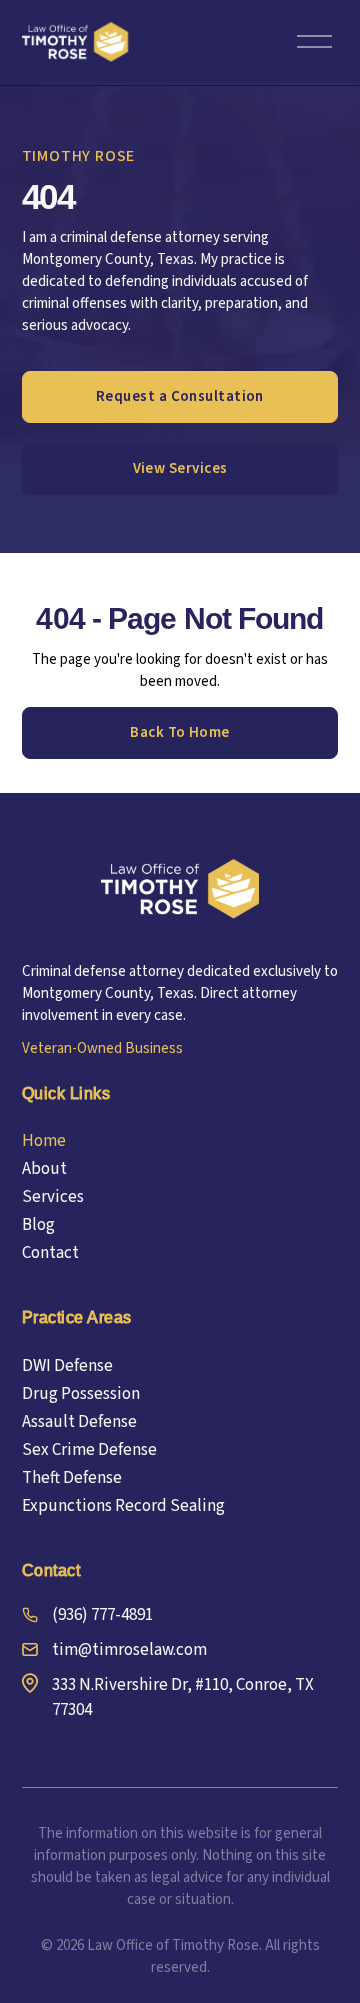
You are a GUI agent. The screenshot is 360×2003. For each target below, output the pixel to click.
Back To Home (179, 732)
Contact (50, 1253)
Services (53, 1197)
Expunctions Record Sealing (123, 1506)
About (44, 1169)
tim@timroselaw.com (129, 1650)
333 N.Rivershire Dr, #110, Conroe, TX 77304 (183, 1697)
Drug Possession (81, 1394)
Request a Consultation (180, 396)
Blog (38, 1225)
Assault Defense (79, 1422)
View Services (180, 468)
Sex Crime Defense (89, 1450)
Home (44, 1141)
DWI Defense (67, 1366)
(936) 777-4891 (102, 1615)
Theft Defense (72, 1478)
